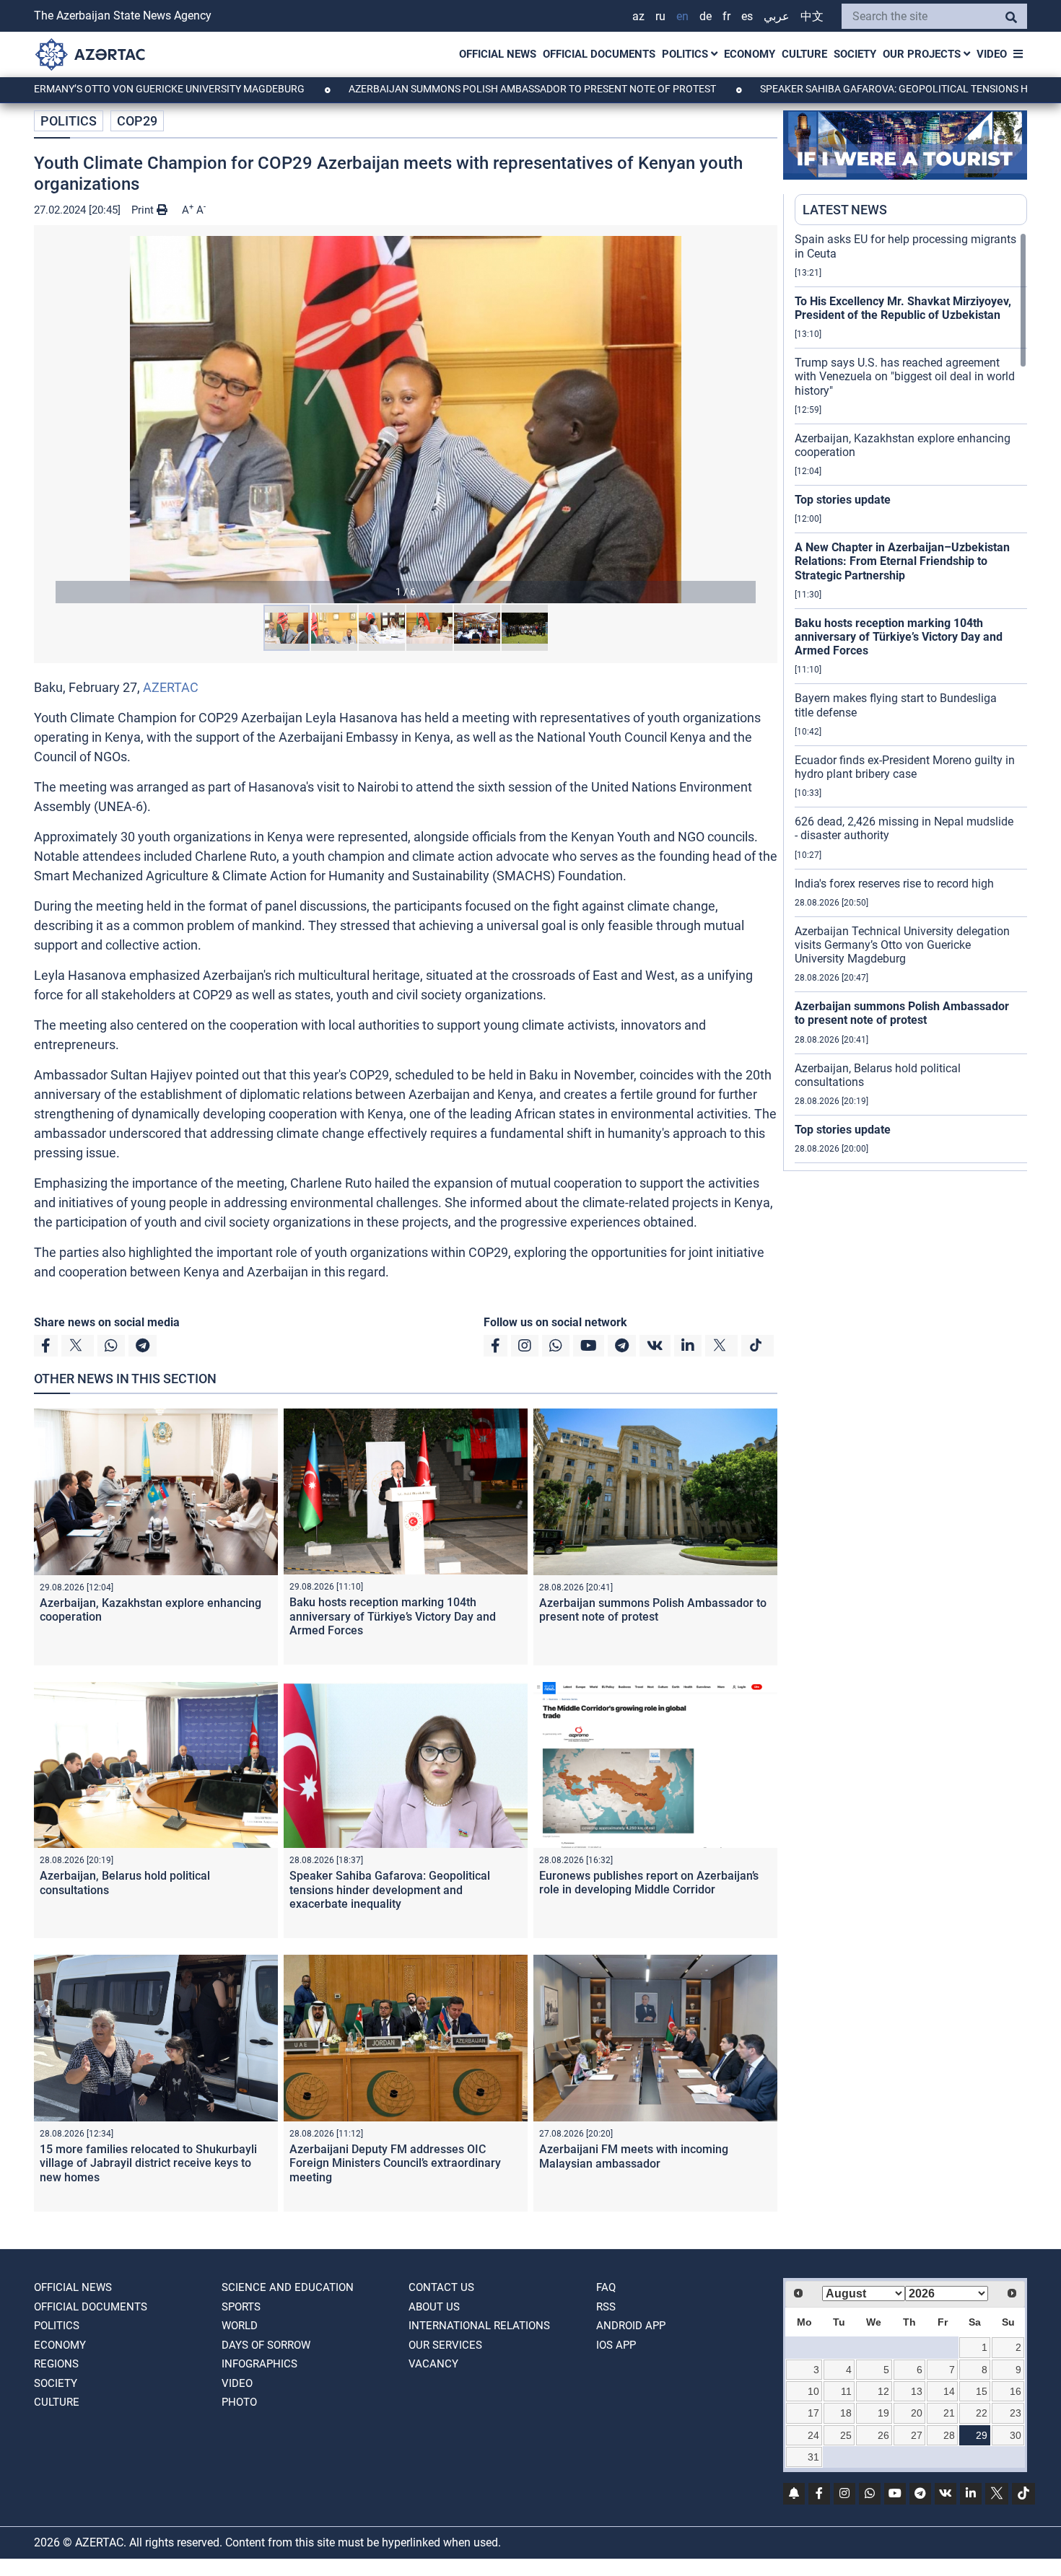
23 (1016, 2413)
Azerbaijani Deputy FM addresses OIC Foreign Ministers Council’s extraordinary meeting (395, 2163)
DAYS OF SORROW (266, 2345)
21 (949, 2413)
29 (982, 2435)
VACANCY (433, 2364)
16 (1016, 2391)
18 (846, 2413)
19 (883, 2413)
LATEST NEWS (845, 210)
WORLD (240, 2326)
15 (982, 2391)
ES (747, 16)
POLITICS (686, 54)
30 (1016, 2435)
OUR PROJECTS (923, 54)
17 (813, 2413)
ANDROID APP (631, 2326)
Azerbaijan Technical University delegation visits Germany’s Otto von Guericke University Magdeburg (902, 945)
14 (949, 2391)
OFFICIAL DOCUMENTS (599, 54)
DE (706, 16)
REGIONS (56, 2364)
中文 (812, 16)
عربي (777, 16)
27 (917, 2435)
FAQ (606, 2287)
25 (846, 2435)
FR (726, 16)
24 (813, 2435)
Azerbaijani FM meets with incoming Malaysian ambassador (634, 2156)
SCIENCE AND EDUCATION (288, 2287)
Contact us (441, 2287)
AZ (638, 16)
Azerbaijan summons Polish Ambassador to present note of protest (431, 89)
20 (917, 2413)
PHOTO (239, 2402)
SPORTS (241, 2307)
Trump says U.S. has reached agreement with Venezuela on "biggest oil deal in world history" (905, 376)
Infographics (259, 2364)
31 (813, 2457)
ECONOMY (750, 54)
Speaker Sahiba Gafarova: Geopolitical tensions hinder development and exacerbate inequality (390, 1889)
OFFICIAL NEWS (498, 54)
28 (949, 2435)
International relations (479, 2326)
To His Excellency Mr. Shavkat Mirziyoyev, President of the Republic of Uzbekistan (903, 308)
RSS (606, 2307)
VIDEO (992, 54)
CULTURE (804, 54)
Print (144, 210)
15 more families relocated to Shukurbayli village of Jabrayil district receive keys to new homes (148, 2163)
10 (813, 2391)
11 (846, 2391)
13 (917, 2391)
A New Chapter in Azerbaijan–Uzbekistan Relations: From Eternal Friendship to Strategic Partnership (902, 561)
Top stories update (843, 500)
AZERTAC (171, 687)
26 (883, 2435)
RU (660, 16)
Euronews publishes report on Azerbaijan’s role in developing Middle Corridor (649, 1883)
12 (883, 2391)
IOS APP (616, 2345)
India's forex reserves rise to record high (894, 884)
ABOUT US (434, 2307)
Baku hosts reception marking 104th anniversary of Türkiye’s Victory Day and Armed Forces (393, 1616)
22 (982, 2413)
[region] (911, 701)
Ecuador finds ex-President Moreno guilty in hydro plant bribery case (905, 767)
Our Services (445, 2345)
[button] (406, 420)
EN (682, 16)
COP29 (137, 121)
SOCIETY (855, 54)
